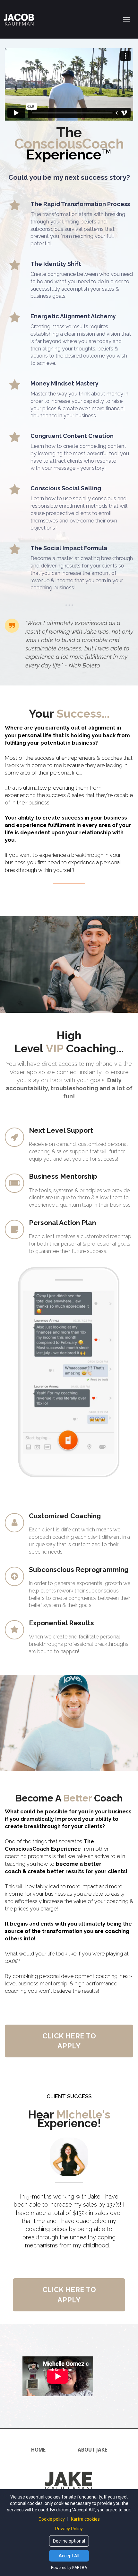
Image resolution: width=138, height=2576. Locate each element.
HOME (38, 2450)
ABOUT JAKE (92, 2450)
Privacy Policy (69, 2529)
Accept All (69, 2556)
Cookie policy (52, 2519)
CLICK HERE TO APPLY (69, 2041)
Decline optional (69, 2541)
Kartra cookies (85, 2519)
